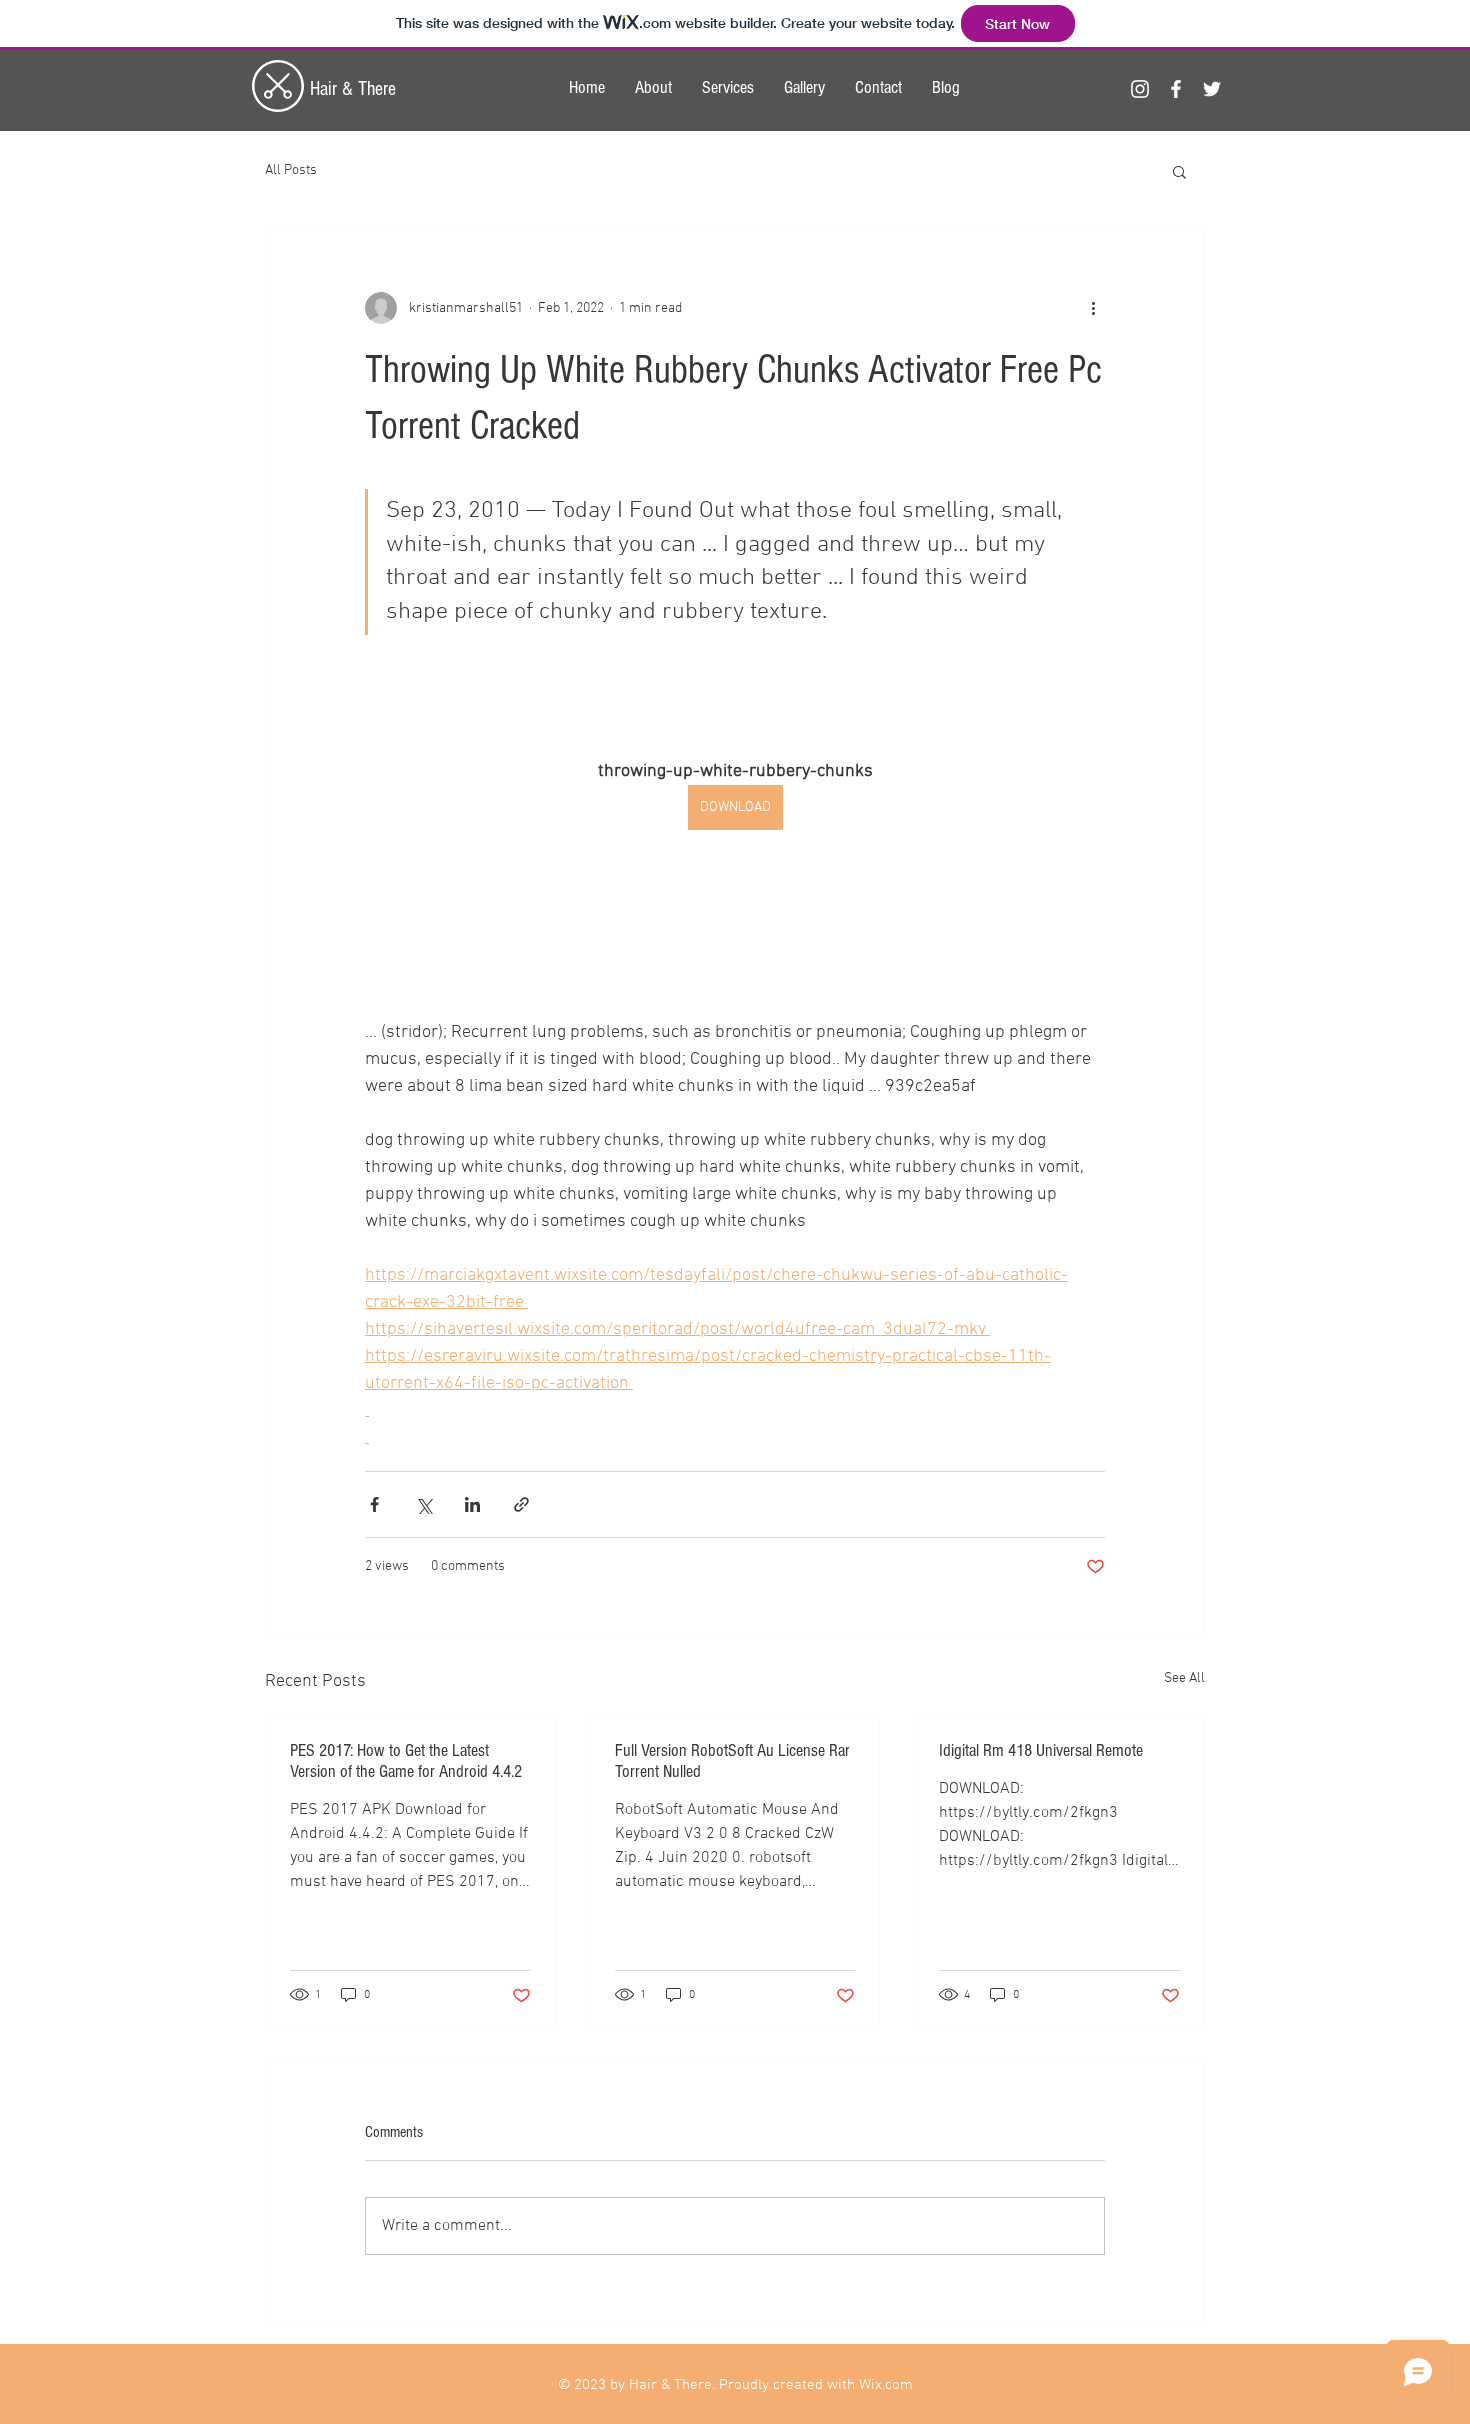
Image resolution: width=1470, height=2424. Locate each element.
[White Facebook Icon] (1176, 89)
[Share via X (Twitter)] (423, 1504)
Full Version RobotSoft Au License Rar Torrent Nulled (732, 1761)
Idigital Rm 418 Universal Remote (1041, 1750)
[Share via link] (521, 1504)
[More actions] (1093, 308)
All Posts (291, 170)
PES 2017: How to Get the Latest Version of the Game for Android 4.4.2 (406, 1761)
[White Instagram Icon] (1140, 89)
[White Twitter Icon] (1212, 89)
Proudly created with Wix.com (816, 2385)
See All (1184, 1678)
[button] (1179, 171)
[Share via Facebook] (374, 1504)
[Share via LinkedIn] (472, 1504)
